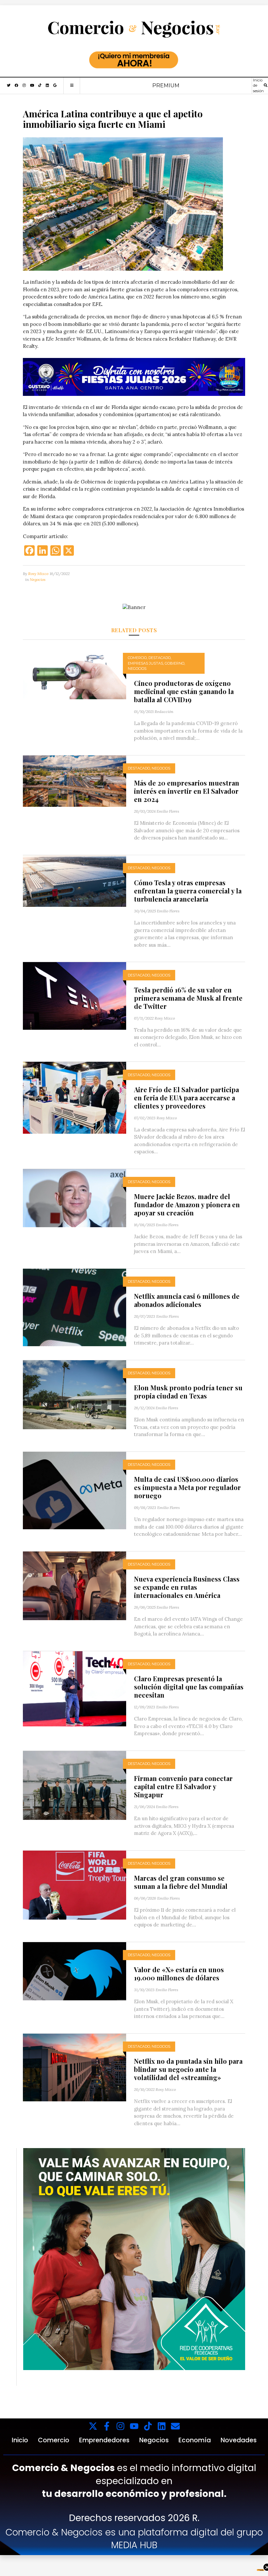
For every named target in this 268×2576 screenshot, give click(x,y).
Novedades (239, 2440)
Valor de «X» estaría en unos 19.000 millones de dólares (179, 1974)
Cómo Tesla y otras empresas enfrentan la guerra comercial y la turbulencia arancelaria (188, 891)
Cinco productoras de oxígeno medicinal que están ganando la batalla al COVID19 (184, 691)
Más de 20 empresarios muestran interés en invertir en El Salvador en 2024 (187, 791)
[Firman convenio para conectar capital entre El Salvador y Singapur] (75, 1785)
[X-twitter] (93, 2426)
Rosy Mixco (38, 574)
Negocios (38, 579)
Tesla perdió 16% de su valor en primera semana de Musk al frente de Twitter (188, 998)
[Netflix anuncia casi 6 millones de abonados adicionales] (75, 1307)
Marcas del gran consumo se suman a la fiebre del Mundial (181, 1882)
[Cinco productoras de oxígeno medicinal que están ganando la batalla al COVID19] (75, 672)
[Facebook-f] (107, 2426)
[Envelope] (175, 2426)
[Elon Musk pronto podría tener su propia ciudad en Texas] (75, 1394)
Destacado (159, 658)
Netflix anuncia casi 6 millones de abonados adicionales (187, 1300)
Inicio (20, 2440)
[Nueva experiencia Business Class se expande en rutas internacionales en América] (75, 1585)
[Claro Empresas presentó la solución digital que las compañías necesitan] (75, 1688)
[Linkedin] (162, 2426)
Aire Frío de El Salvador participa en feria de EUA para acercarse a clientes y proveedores (186, 1098)
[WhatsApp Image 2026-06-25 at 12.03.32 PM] (134, 377)
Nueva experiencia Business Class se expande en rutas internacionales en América (187, 1587)
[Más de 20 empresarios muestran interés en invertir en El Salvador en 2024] (75, 780)
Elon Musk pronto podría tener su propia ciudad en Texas (188, 1392)
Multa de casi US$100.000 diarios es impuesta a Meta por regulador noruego (187, 1487)
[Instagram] (120, 2426)
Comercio (137, 658)
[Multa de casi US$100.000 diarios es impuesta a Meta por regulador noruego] (75, 1490)
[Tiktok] (148, 2426)
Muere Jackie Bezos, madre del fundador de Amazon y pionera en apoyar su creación (187, 1204)
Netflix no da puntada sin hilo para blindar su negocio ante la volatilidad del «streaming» (188, 2069)
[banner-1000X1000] (134, 2259)
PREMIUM (166, 85)
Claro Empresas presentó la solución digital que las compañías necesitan (189, 1687)
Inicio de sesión (258, 85)
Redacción (164, 712)
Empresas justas (145, 663)
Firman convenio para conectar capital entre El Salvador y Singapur (183, 1786)
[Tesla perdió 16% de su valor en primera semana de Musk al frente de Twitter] (75, 995)
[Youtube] (134, 2426)
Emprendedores (104, 2440)
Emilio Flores (168, 811)
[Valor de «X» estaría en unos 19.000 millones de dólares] (75, 1971)
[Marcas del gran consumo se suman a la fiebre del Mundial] (75, 1884)
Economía (195, 2440)
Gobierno (175, 663)
